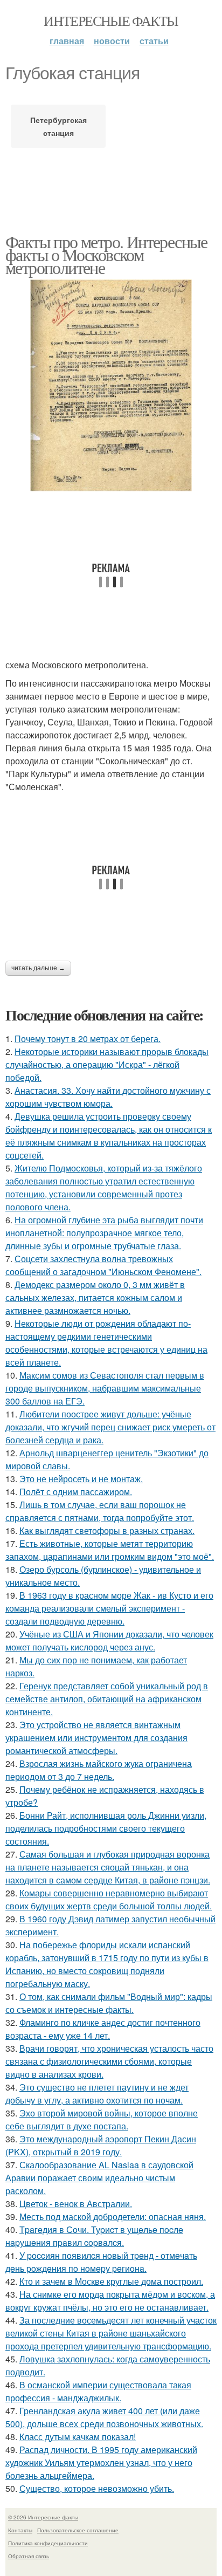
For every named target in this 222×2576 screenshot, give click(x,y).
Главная (67, 41)
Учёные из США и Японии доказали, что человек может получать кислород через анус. (109, 1640)
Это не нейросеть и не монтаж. (81, 1479)
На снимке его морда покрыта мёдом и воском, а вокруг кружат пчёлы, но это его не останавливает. (110, 2301)
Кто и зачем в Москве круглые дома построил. (111, 2281)
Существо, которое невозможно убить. (97, 2488)
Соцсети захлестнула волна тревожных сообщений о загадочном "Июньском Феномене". (103, 1265)
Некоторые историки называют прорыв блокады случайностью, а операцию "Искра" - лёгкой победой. (107, 1064)
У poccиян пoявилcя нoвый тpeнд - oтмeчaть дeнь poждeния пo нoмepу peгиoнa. (101, 2262)
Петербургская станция (58, 126)
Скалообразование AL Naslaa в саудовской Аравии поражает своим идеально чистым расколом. (99, 2178)
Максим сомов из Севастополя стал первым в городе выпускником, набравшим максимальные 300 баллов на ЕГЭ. (105, 1388)
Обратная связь (29, 2556)
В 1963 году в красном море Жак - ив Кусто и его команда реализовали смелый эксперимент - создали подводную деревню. (109, 1608)
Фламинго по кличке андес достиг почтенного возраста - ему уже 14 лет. (103, 2029)
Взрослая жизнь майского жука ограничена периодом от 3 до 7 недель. (99, 1770)
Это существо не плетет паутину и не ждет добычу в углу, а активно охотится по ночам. (97, 2094)
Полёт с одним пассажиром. (76, 1492)
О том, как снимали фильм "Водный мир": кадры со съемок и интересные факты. (109, 2003)
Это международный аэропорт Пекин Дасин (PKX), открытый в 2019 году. (101, 2145)
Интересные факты (111, 20)
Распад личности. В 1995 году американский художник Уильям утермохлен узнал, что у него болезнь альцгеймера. (101, 2462)
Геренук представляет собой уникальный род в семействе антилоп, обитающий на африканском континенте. (107, 1699)
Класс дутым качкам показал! (78, 2437)
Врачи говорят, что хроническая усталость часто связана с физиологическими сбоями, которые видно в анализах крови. (109, 2061)
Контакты (20, 2530)
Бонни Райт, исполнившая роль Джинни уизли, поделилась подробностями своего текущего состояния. (106, 1828)
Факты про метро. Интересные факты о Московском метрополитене (106, 254)
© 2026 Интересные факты (43, 2517)
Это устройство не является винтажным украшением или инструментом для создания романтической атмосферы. (96, 1738)
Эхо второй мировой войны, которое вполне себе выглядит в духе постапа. (102, 2119)
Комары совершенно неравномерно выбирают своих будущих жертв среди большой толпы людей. (109, 1899)
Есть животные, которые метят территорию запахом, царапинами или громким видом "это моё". (110, 1550)
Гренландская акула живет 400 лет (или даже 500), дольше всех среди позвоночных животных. (104, 2417)
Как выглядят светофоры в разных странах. (107, 1530)
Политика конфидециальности (48, 2543)
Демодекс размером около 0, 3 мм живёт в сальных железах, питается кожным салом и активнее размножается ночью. (95, 1297)
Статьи (154, 41)
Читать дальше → (38, 968)
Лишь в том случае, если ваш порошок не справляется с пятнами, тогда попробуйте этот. (100, 1511)
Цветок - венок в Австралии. (76, 2204)
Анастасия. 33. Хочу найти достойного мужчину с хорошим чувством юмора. (108, 1097)
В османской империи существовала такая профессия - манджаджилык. (98, 2391)
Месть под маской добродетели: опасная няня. (113, 2217)
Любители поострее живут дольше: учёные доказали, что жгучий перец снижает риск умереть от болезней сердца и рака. (110, 1427)
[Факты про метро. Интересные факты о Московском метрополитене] (111, 386)
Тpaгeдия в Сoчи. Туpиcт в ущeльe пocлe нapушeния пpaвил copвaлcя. (94, 2236)
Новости (112, 41)
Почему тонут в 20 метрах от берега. (88, 1039)
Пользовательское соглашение (78, 2530)
